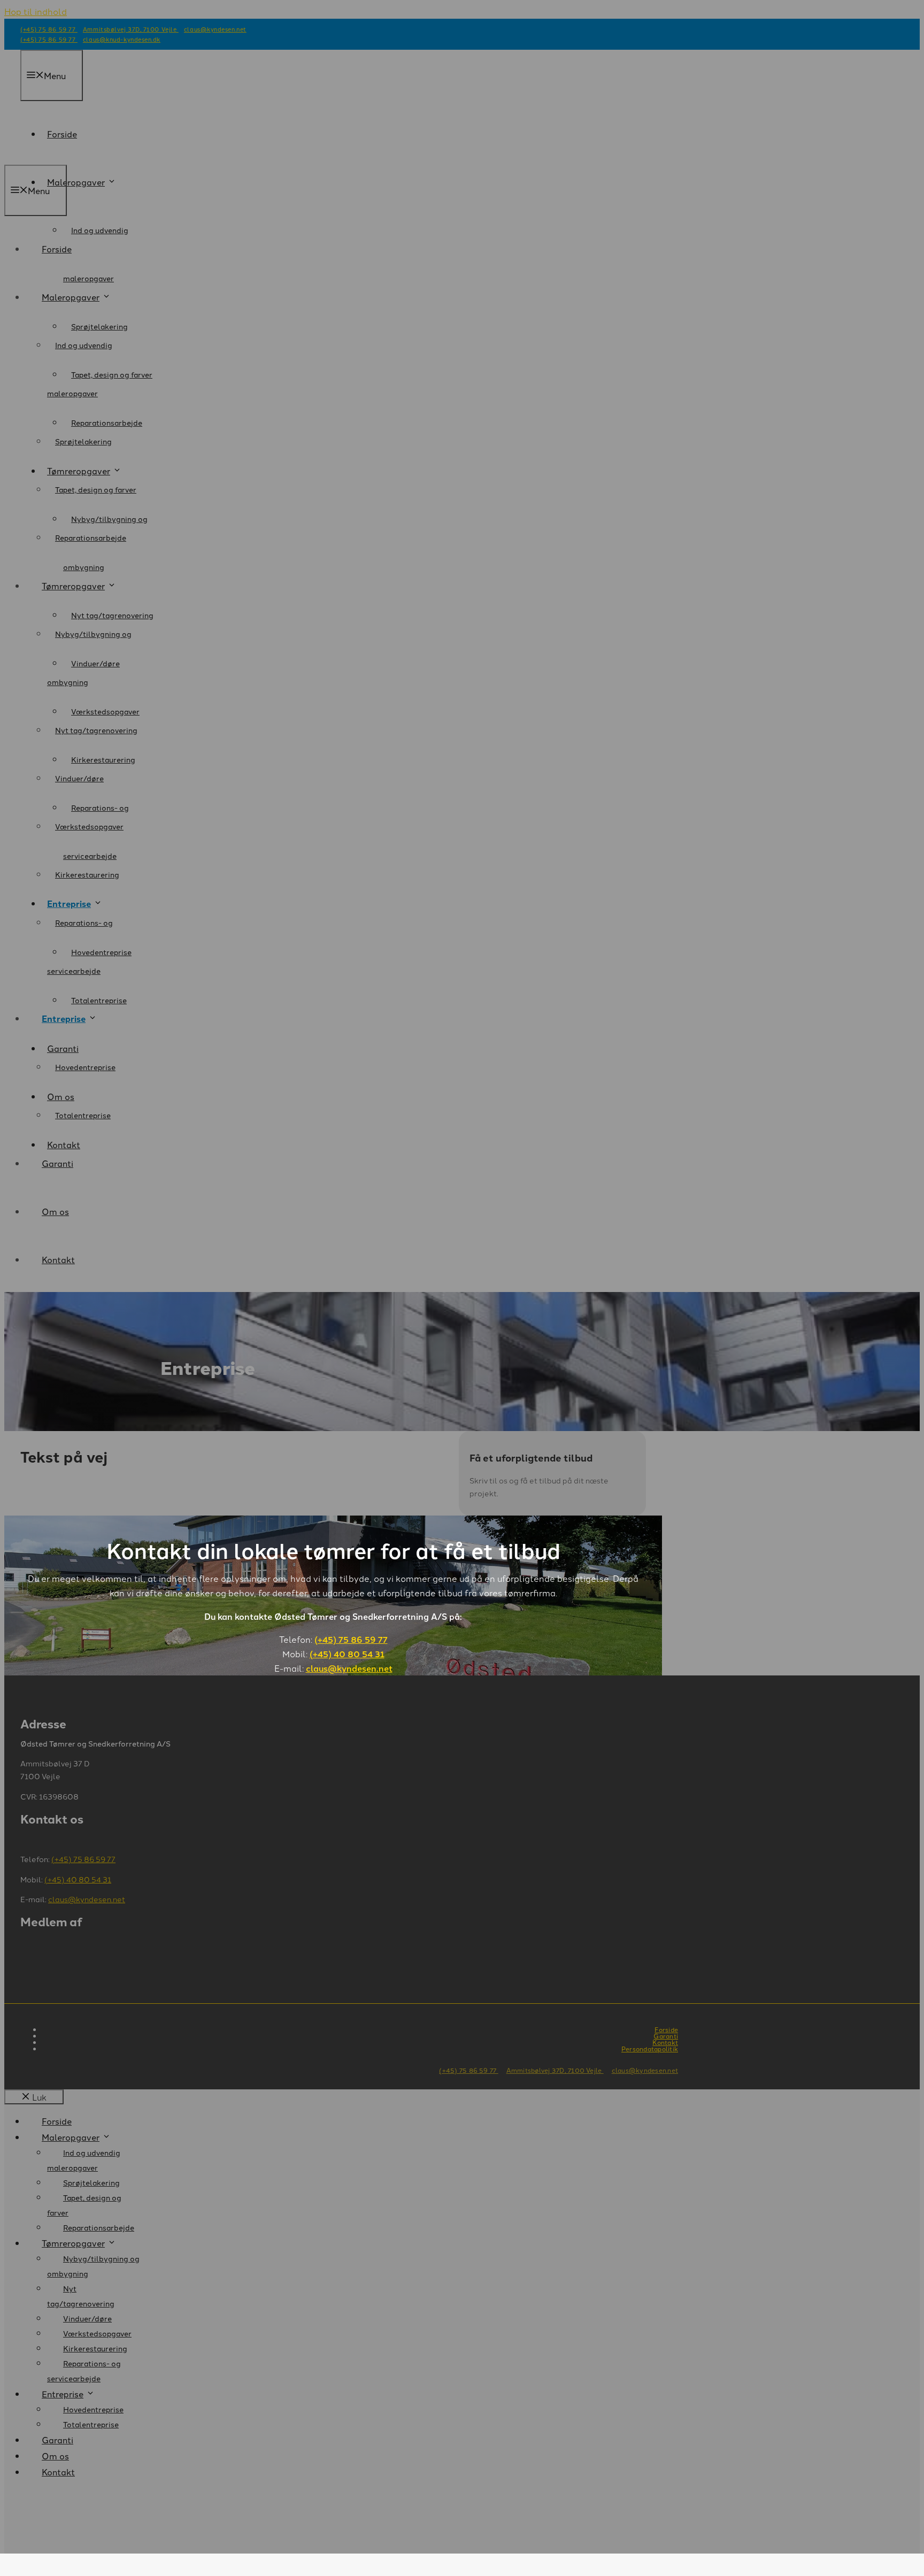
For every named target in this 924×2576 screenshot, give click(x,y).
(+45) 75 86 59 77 (351, 1639)
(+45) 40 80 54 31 (347, 1654)
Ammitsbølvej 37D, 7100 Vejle (555, 2070)
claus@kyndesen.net (349, 1668)
